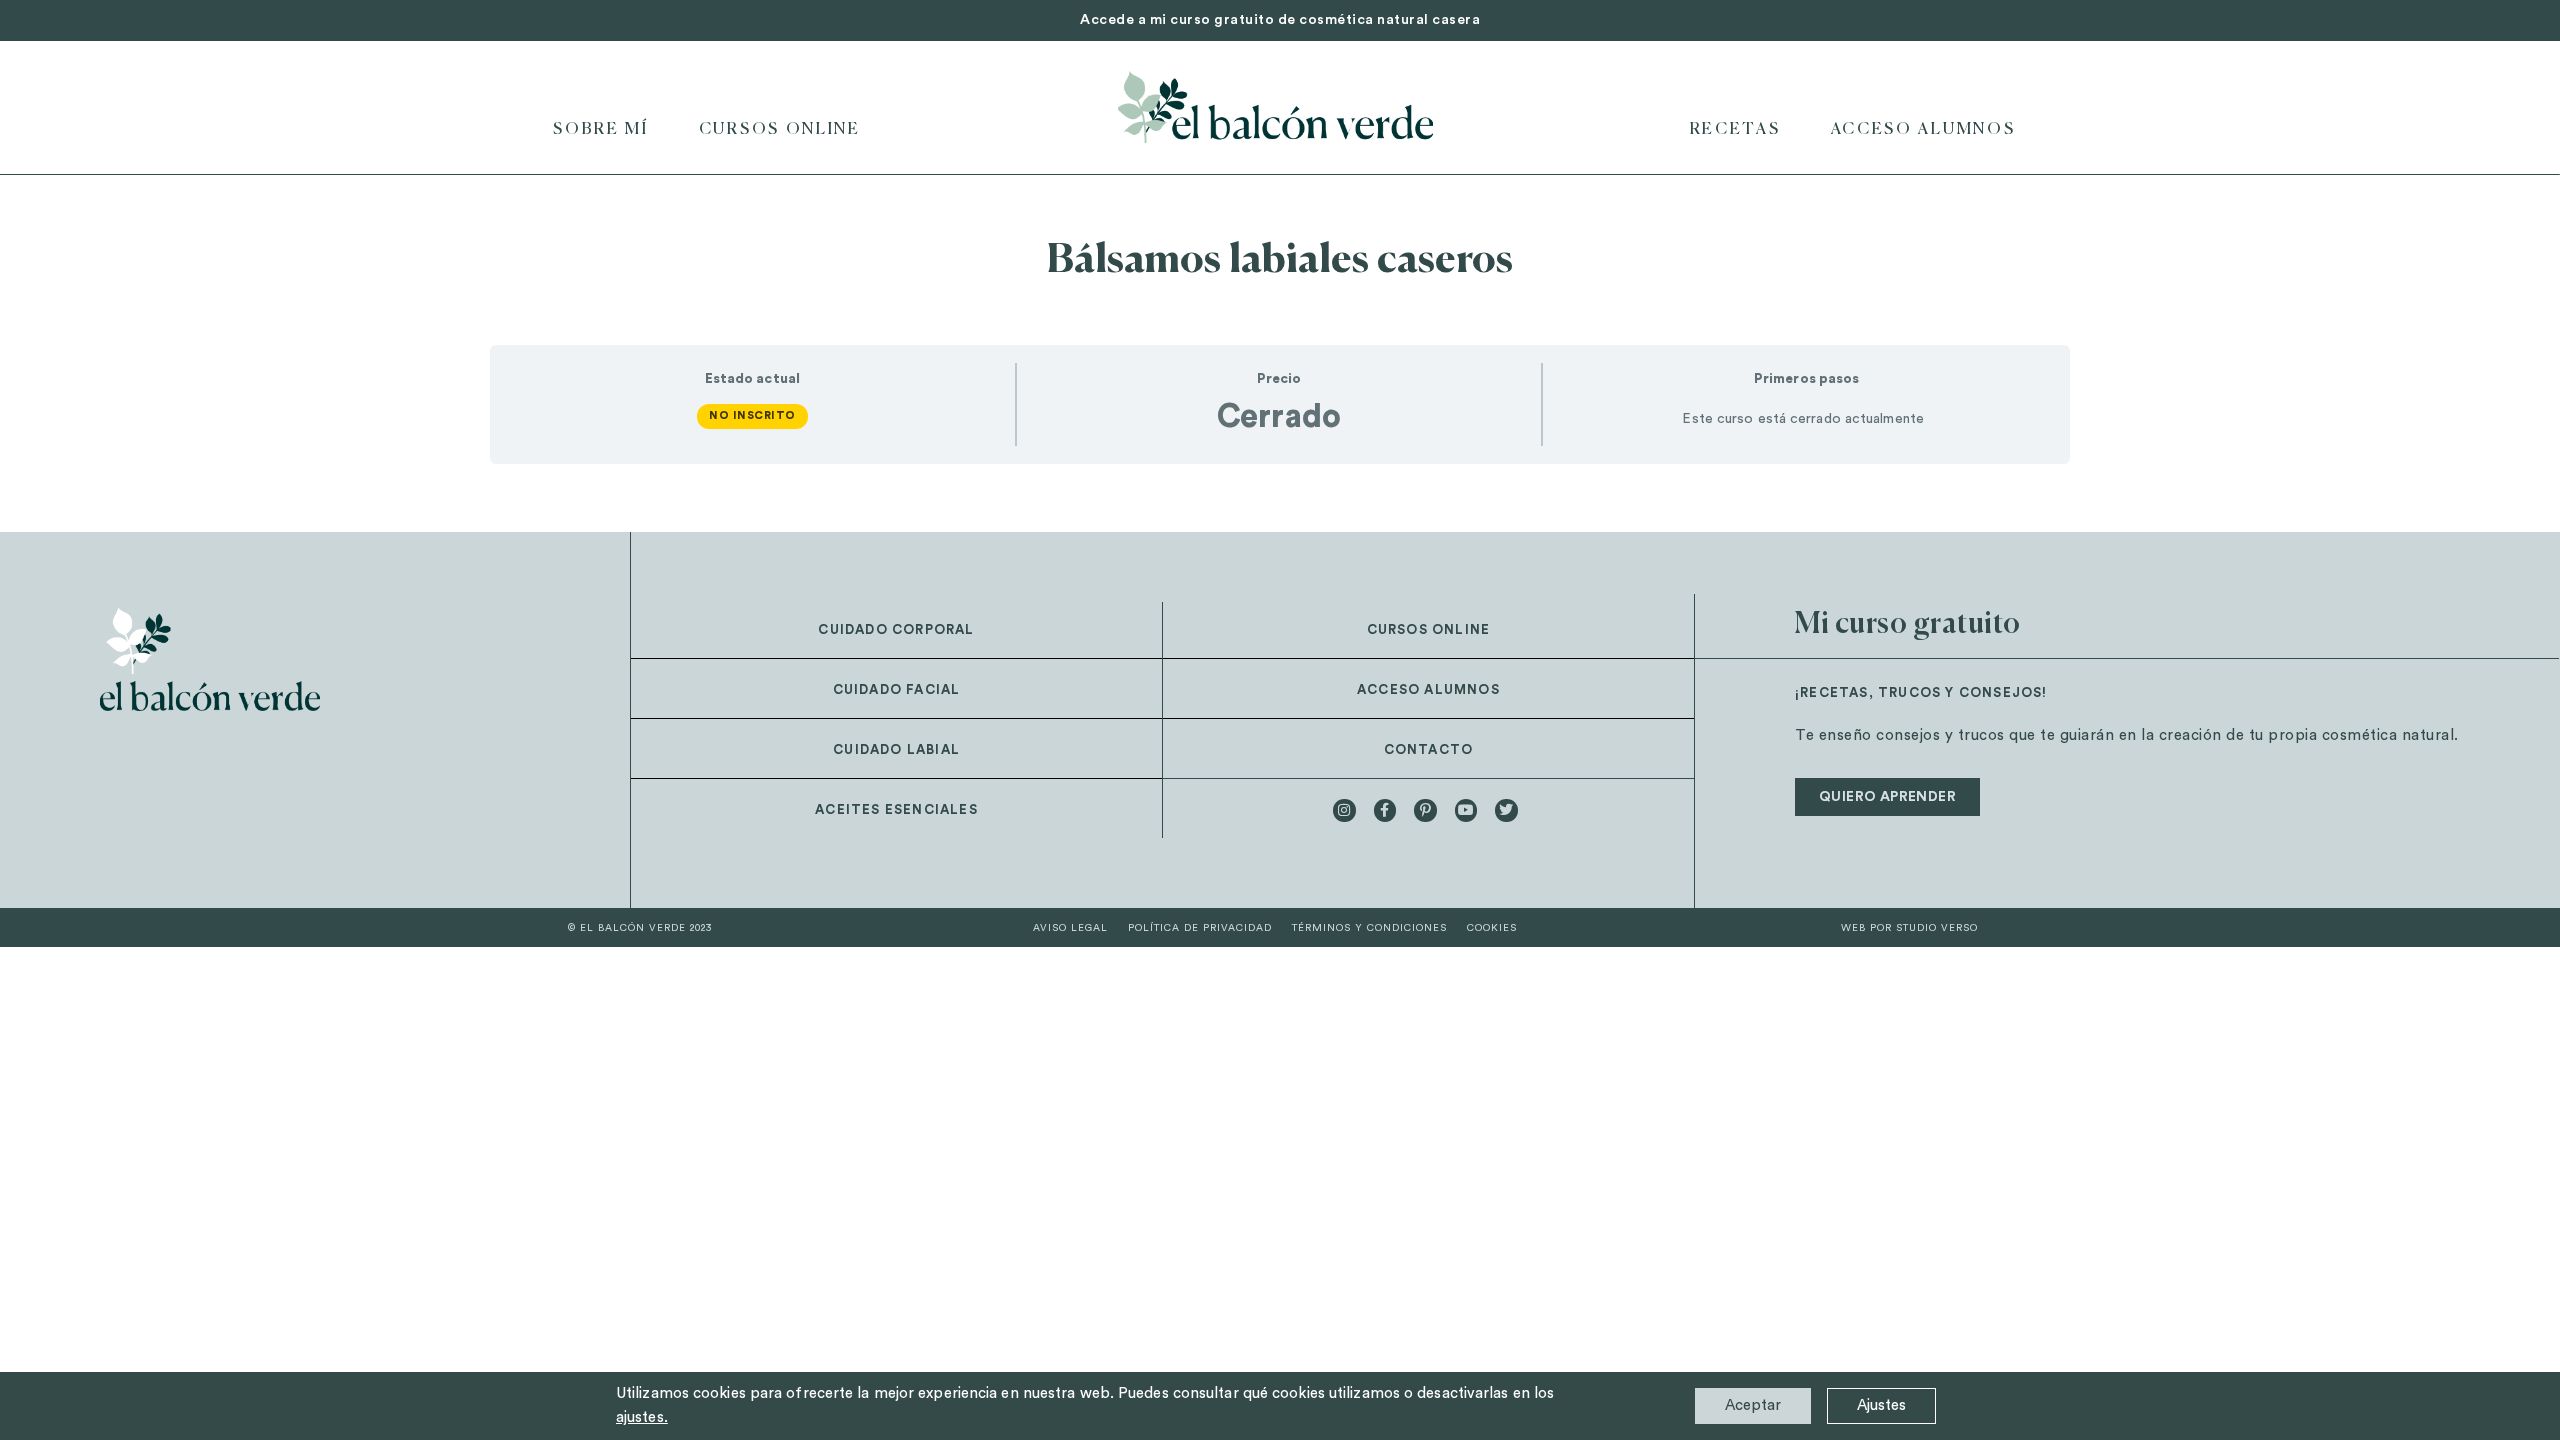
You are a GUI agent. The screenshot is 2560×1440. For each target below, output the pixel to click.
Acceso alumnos (1428, 689)
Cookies (1492, 928)
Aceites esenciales (896, 809)
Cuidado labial (896, 749)
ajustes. (642, 1417)
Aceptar (1753, 1405)
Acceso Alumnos (1923, 130)
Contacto (1429, 749)
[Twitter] (1506, 810)
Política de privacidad (1200, 928)
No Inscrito (752, 415)
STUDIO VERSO (1937, 928)
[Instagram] (1344, 810)
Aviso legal (1070, 928)
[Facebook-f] (1385, 810)
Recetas (1735, 130)
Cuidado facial (897, 689)
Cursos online (780, 130)
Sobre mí (601, 130)
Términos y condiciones (1369, 928)
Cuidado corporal (896, 629)
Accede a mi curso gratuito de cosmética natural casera (1280, 20)
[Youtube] (1466, 810)
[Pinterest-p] (1425, 810)
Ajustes (1881, 1405)
